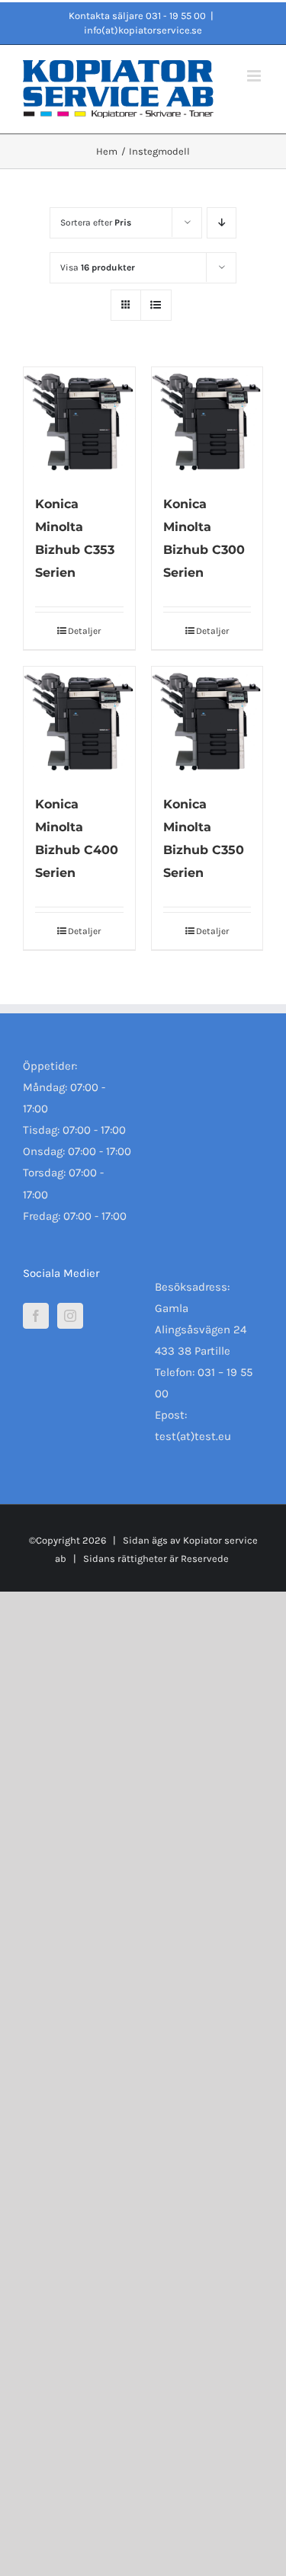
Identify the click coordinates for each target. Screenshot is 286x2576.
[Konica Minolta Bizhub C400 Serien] (79, 722)
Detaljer (84, 631)
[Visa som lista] (156, 305)
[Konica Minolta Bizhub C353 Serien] (79, 423)
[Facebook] (36, 1316)
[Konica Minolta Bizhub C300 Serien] (207, 423)
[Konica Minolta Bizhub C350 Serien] (207, 722)
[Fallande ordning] (222, 223)
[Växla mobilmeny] (255, 76)
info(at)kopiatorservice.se (143, 30)
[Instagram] (70, 1316)
